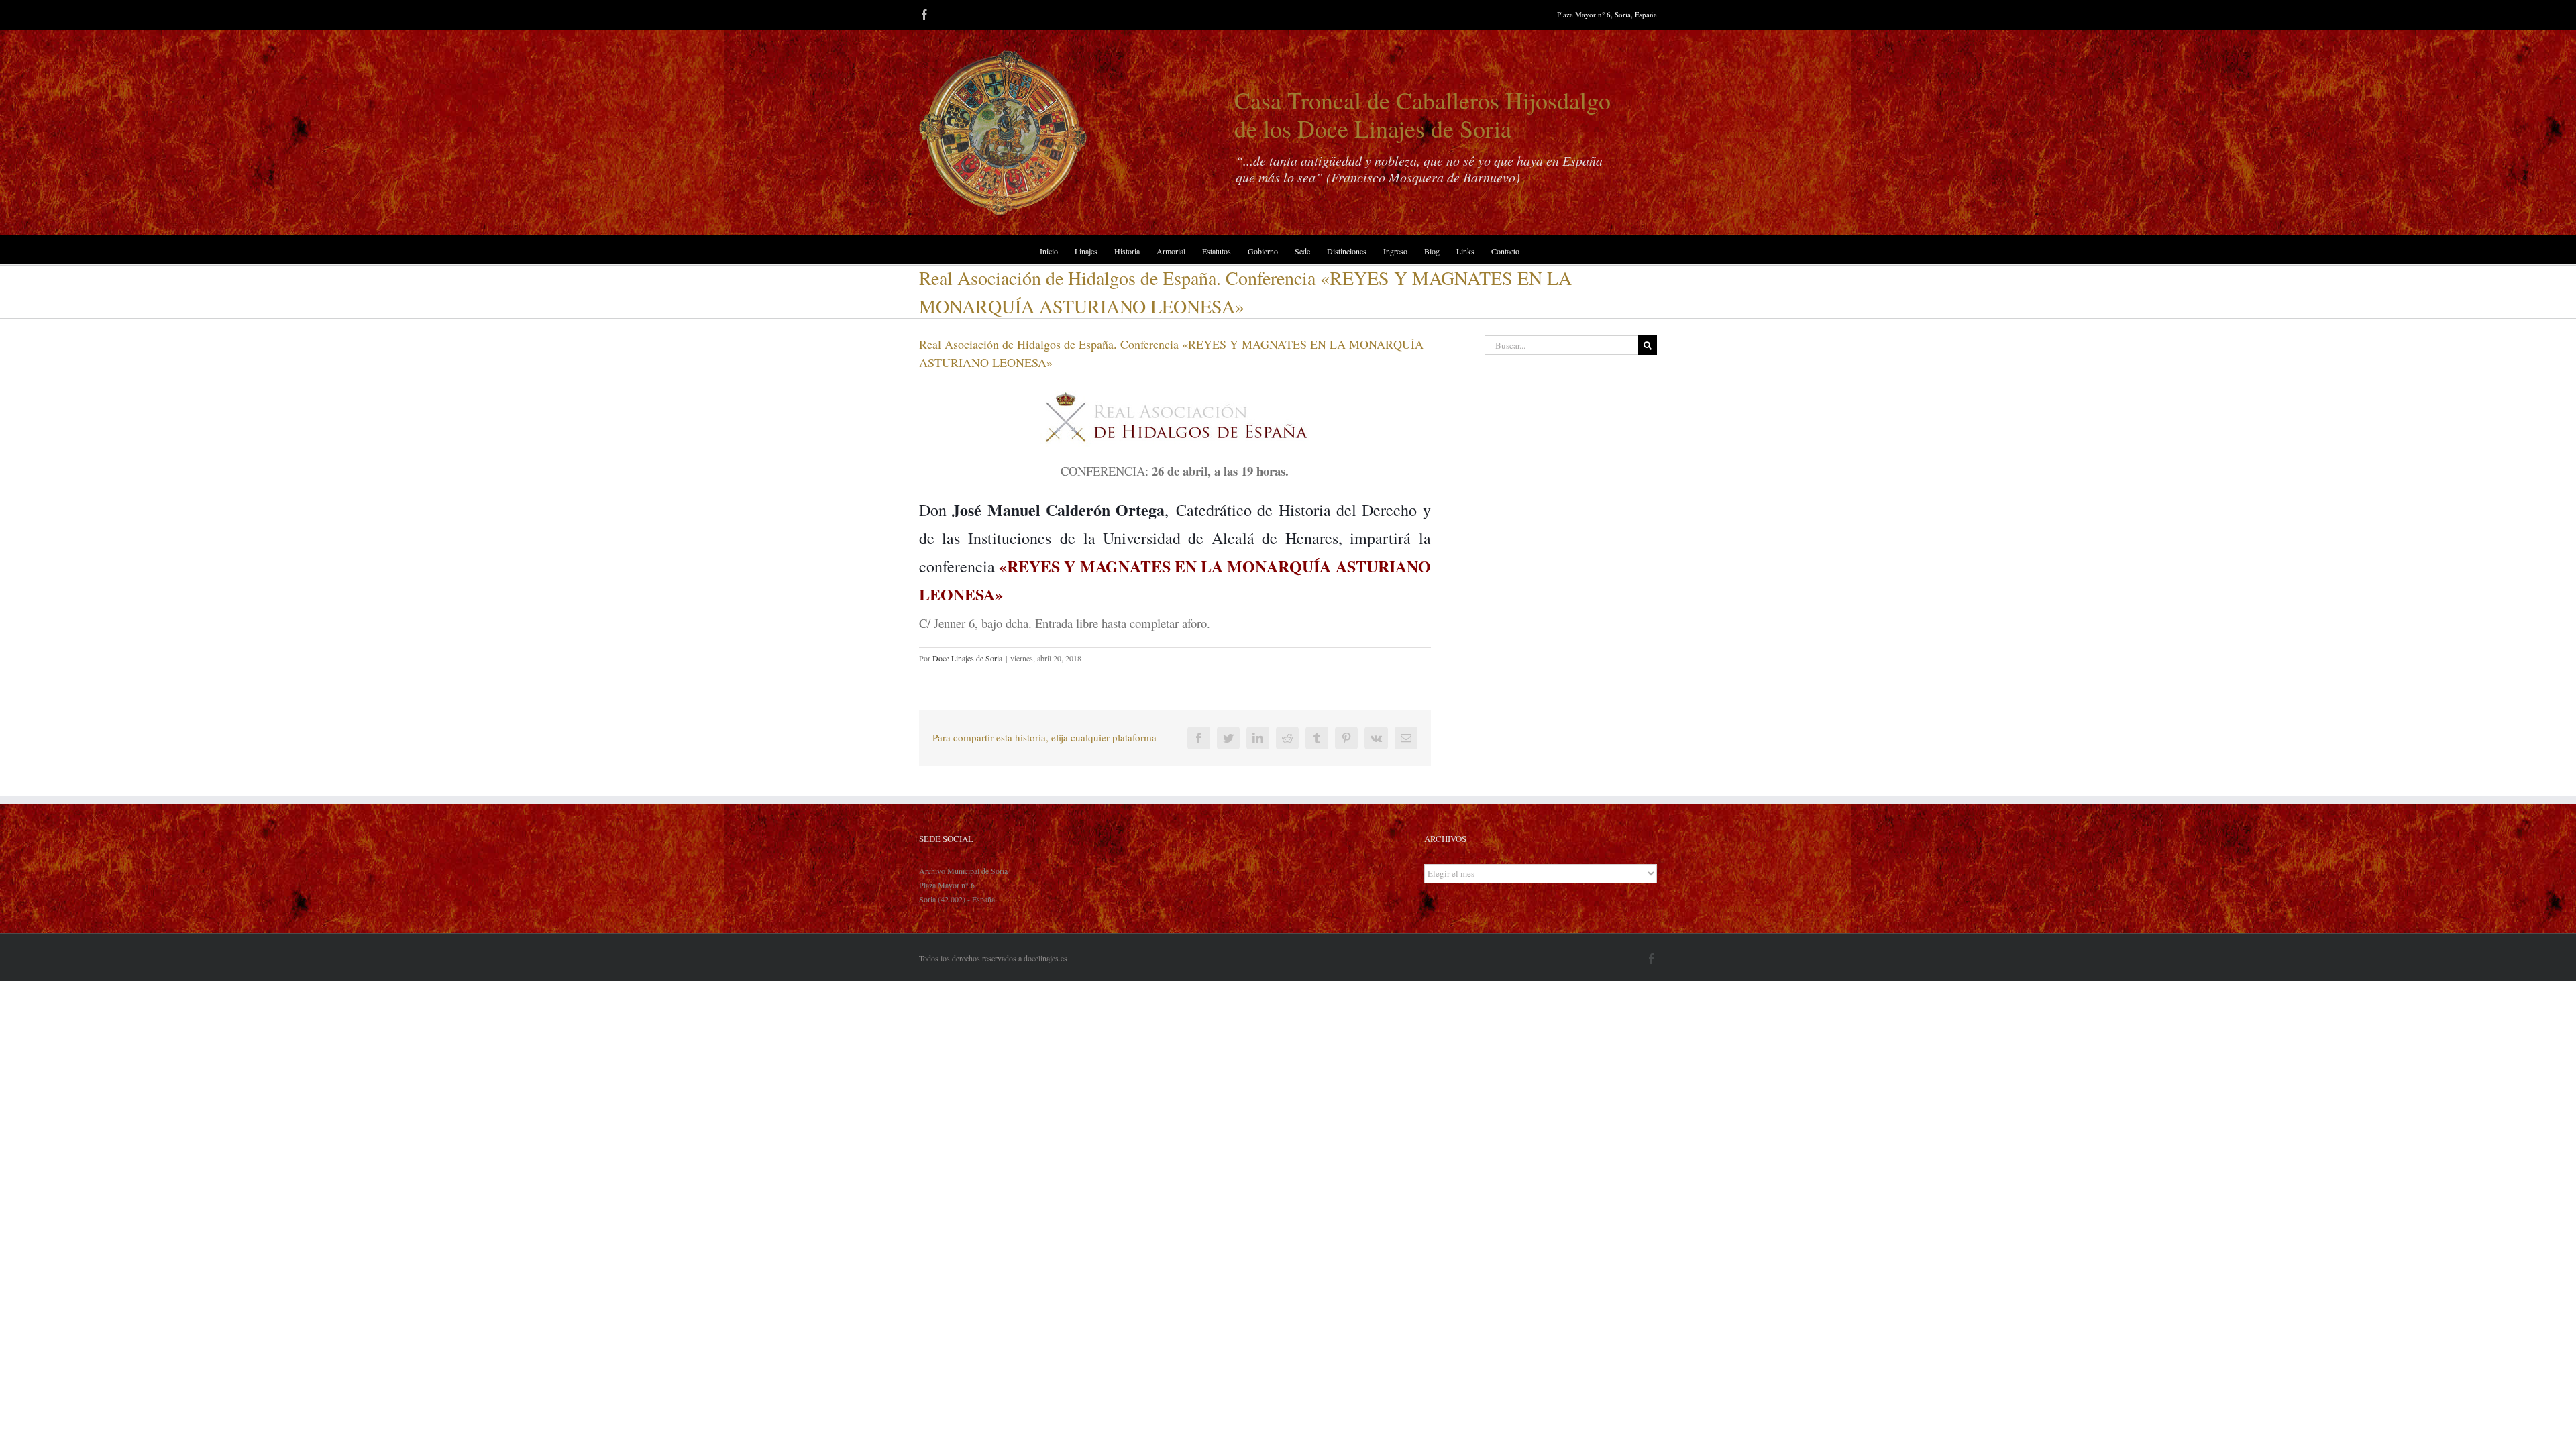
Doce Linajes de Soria (967, 658)
